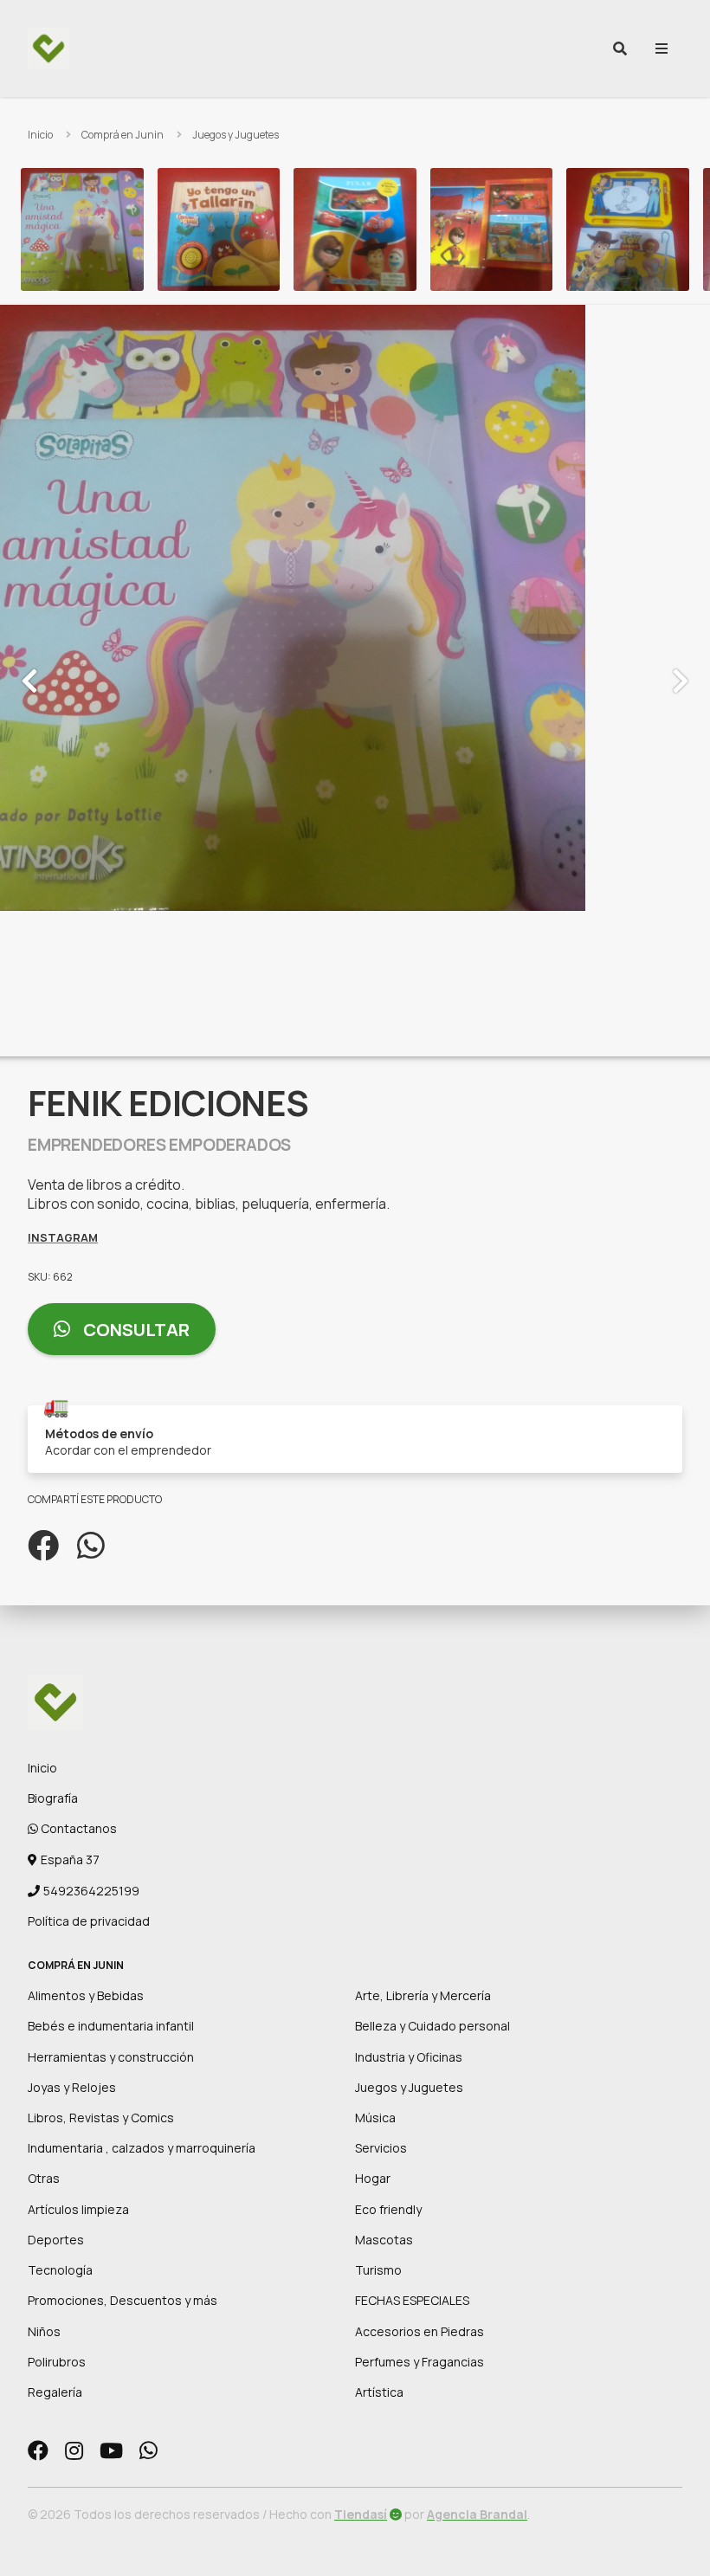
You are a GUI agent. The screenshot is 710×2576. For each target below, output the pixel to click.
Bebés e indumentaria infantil (111, 2026)
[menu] (662, 48)
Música (375, 2118)
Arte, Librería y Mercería (423, 1995)
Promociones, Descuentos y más (123, 2300)
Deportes (56, 2240)
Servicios (381, 2148)
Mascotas (384, 2240)
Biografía (53, 1798)
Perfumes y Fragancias (420, 2362)
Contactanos (77, 1828)
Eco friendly (388, 2209)
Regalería (55, 2392)
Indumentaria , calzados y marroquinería (142, 2148)
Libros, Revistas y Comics (101, 2118)
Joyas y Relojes (72, 2087)
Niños (44, 2331)
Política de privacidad (89, 1921)
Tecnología (60, 2270)
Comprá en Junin (123, 135)
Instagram (63, 1237)
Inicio (40, 135)
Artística (379, 2392)
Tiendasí (361, 2514)
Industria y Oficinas (409, 2057)
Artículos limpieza (78, 2209)
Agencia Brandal (477, 2514)
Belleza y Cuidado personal (432, 2026)
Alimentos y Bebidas (86, 1995)
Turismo (378, 2270)
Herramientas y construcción (111, 2057)
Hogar (373, 2178)
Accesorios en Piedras (420, 2331)
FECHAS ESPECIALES (412, 2300)
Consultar (135, 1330)
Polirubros (57, 2362)
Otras (44, 2178)
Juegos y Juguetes (236, 135)
